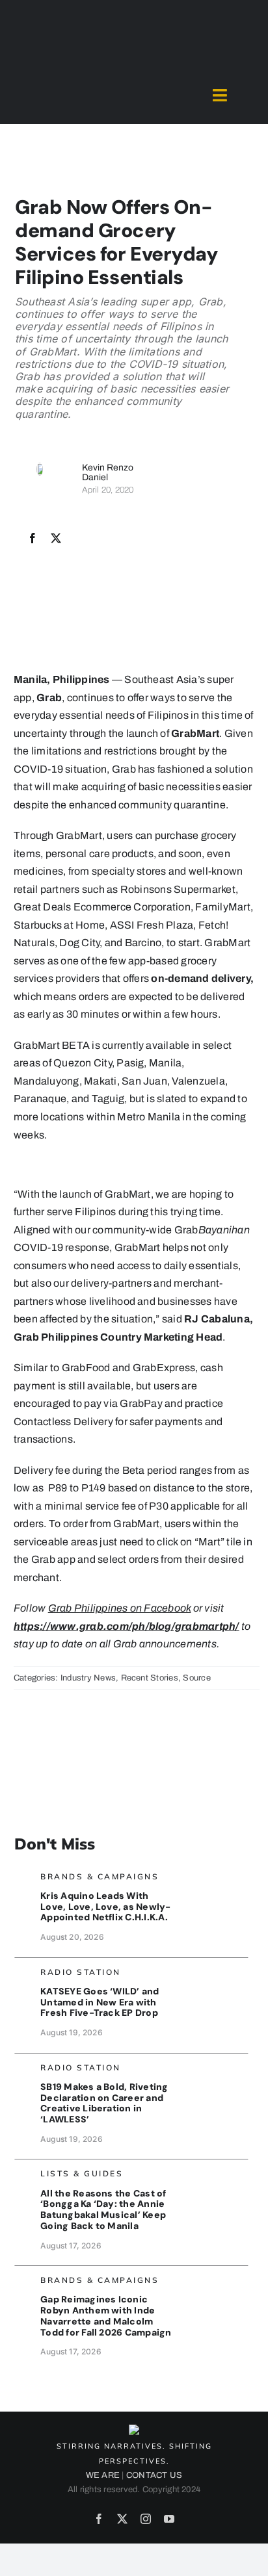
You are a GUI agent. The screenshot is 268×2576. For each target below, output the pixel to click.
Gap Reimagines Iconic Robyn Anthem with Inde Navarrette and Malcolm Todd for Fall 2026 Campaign (106, 2315)
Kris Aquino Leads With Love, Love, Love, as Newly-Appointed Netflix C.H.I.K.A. (105, 1907)
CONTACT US (154, 2475)
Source (196, 1678)
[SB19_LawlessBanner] (214, 2066)
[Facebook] (33, 539)
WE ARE (103, 2475)
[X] (56, 539)
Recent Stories (150, 1678)
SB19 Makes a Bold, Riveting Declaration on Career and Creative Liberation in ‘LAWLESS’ (104, 2103)
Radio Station (81, 1972)
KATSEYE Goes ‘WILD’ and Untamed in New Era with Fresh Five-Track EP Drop (100, 2002)
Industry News (88, 1678)
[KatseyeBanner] (214, 1971)
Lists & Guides (82, 2173)
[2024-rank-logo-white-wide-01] (134, 84)
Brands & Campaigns (100, 1876)
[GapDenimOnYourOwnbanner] (214, 2279)
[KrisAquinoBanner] (214, 1875)
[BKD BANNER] (214, 2172)
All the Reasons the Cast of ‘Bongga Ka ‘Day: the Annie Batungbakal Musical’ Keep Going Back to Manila (103, 2209)
